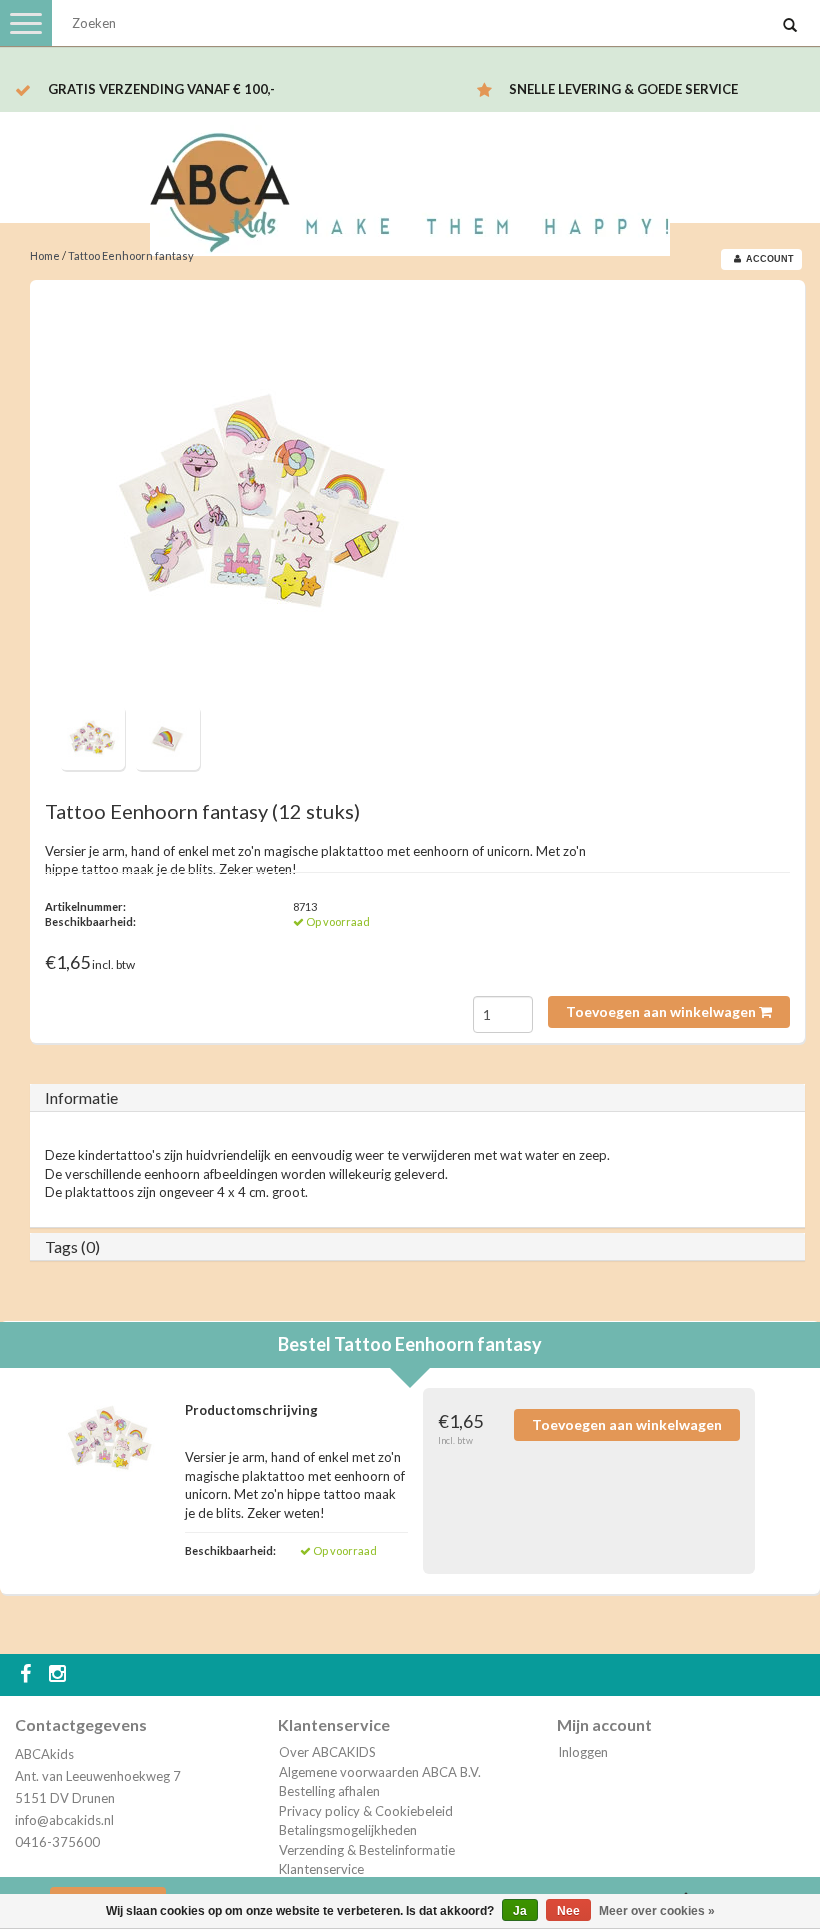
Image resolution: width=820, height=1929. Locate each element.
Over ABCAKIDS (327, 1752)
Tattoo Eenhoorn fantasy (131, 255)
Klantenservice (321, 1869)
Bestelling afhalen (329, 1791)
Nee (568, 1911)
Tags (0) (72, 1246)
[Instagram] (60, 1675)
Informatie (81, 1097)
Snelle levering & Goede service (623, 89)
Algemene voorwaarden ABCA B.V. (380, 1772)
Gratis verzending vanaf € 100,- (161, 89)
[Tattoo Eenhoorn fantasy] (260, 500)
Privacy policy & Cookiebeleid (366, 1811)
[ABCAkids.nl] (410, 183)
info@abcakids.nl (64, 1820)
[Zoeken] (790, 26)
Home (45, 255)
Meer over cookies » (657, 1911)
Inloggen (583, 1752)
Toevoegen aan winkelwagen (662, 1011)
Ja (520, 1911)
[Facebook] (28, 1675)
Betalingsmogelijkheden (348, 1830)
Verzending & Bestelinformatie (367, 1850)
